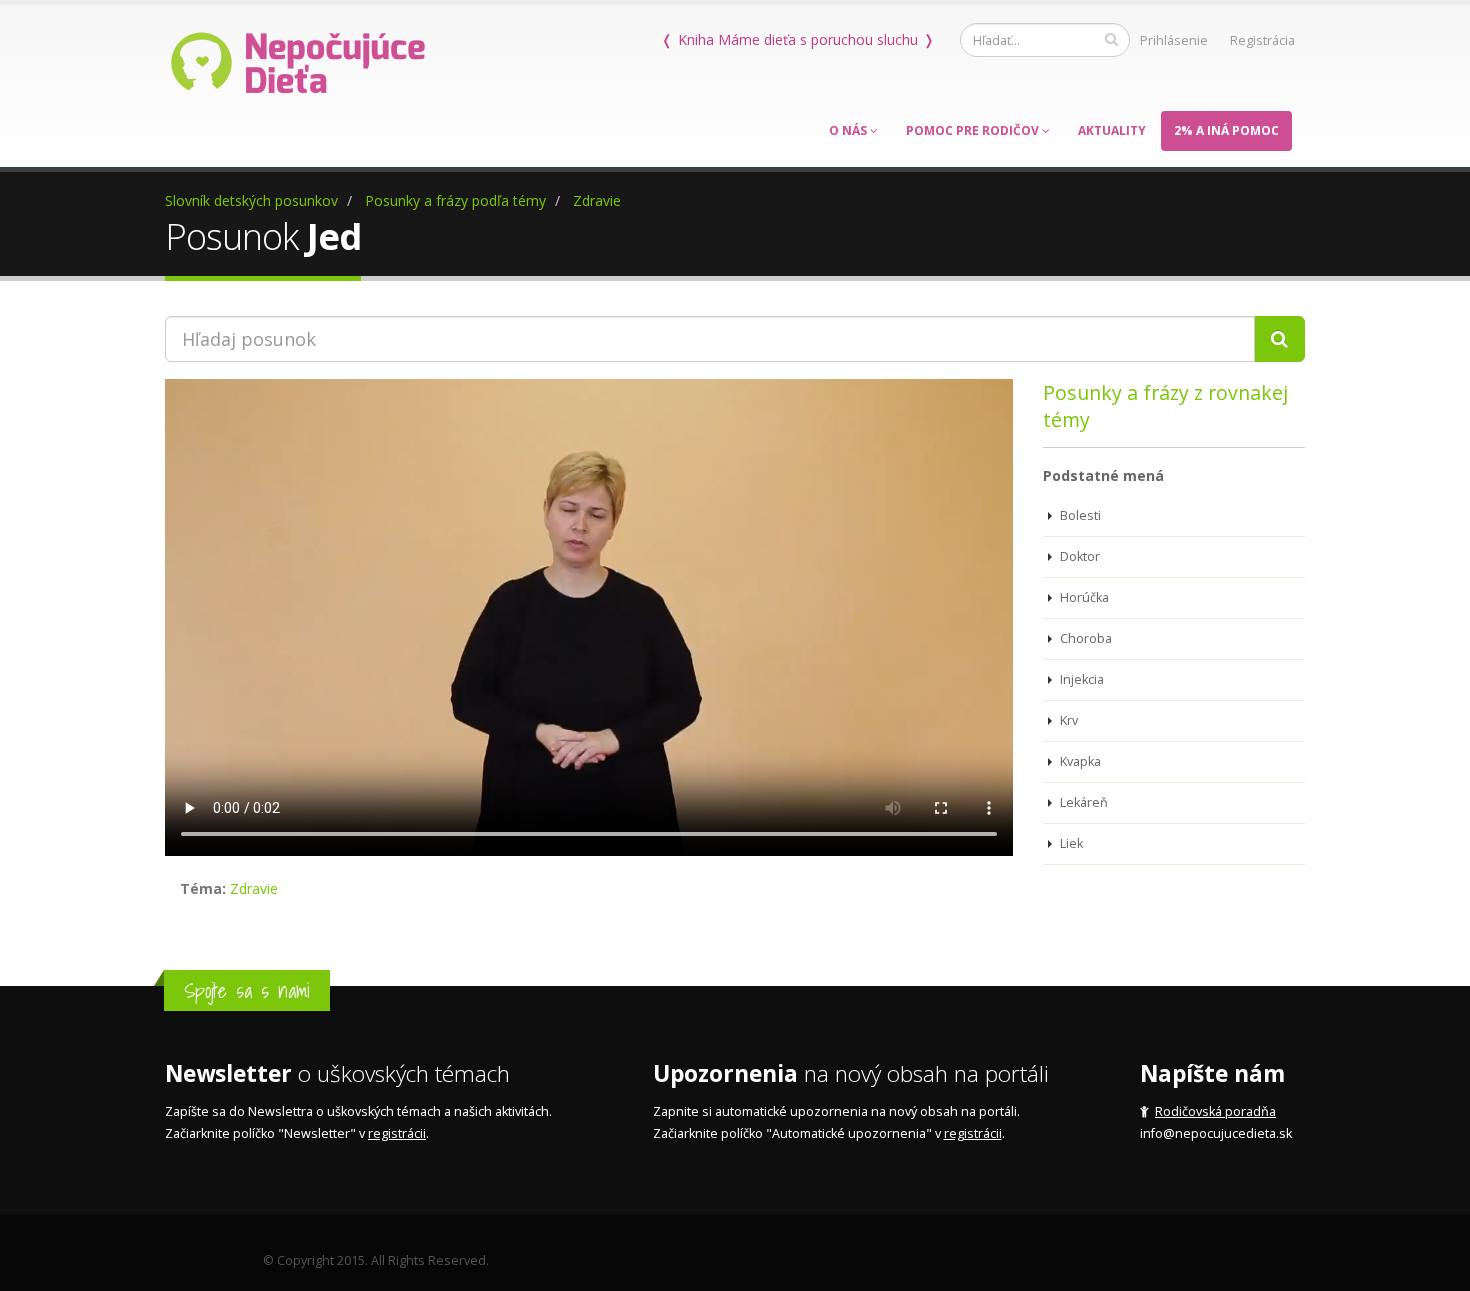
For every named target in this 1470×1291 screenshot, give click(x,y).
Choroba (1084, 638)
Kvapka (1079, 761)
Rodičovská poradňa (1215, 1111)
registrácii (397, 1133)
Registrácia (1262, 40)
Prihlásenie (1174, 40)
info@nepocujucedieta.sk (1216, 1133)
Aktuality (1112, 130)
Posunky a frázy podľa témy (455, 200)
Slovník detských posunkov (251, 200)
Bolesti (1079, 515)
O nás (849, 130)
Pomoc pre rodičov (974, 130)
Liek (1070, 843)
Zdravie (597, 200)
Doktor (1078, 556)
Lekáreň (1082, 802)
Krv (1067, 720)
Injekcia (1080, 679)
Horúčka (1083, 597)
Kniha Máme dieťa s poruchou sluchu (798, 39)
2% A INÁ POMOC (1226, 130)
